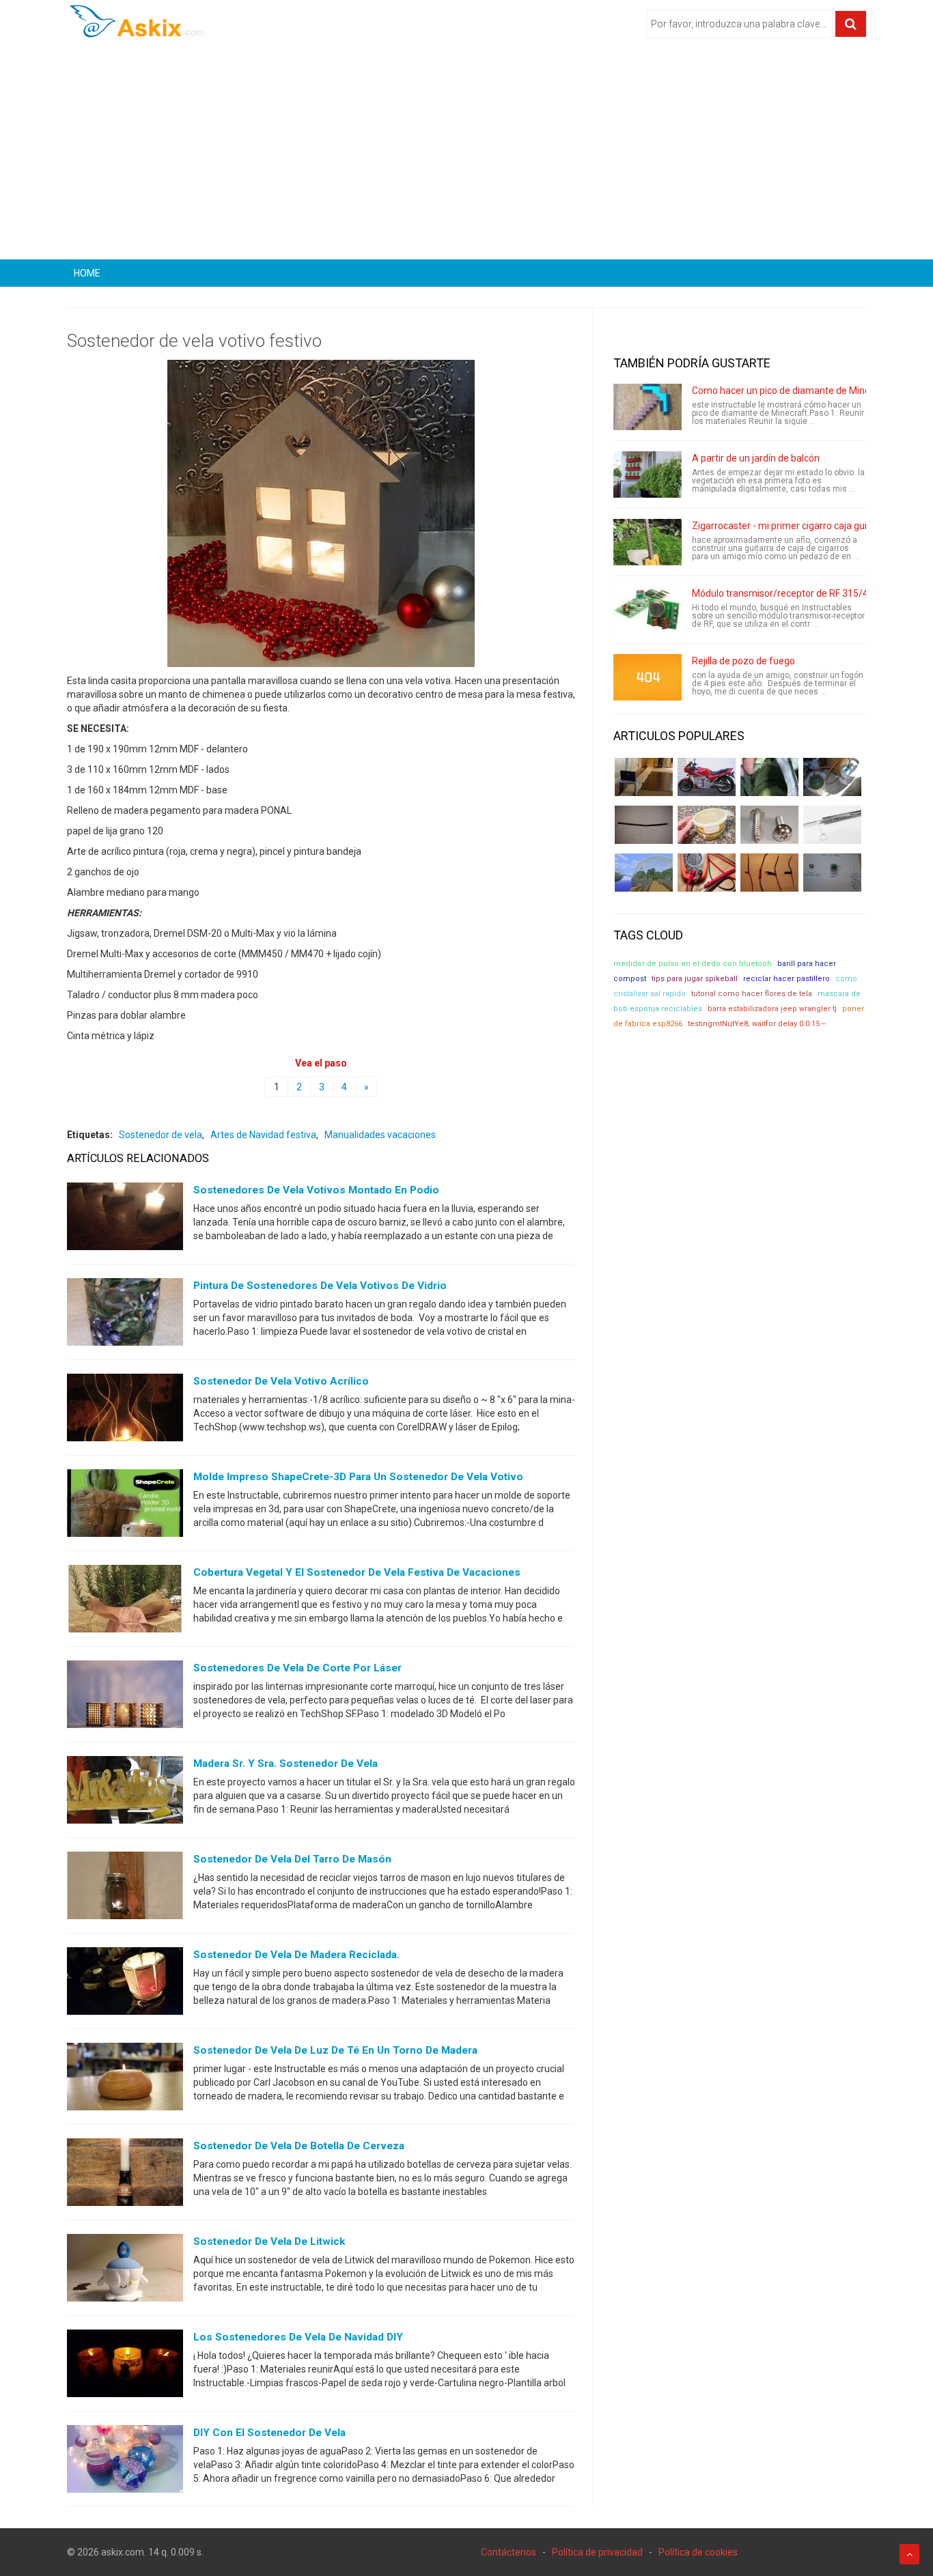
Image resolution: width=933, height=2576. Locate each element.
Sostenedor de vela (161, 1135)
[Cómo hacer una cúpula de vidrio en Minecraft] (644, 873)
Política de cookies (698, 2552)
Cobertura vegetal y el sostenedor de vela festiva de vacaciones (357, 1572)
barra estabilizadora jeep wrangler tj (772, 1009)
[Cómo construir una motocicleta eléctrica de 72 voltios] (707, 777)
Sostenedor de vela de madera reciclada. (296, 1955)
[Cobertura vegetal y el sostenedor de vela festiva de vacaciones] (125, 1602)
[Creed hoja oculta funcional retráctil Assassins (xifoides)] (832, 825)
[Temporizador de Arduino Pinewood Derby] (644, 777)
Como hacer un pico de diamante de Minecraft (792, 391)
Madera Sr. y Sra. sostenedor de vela (286, 1764)
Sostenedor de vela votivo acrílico (281, 1381)
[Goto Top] (909, 2554)
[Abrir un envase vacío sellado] (707, 825)
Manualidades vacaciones (380, 1135)
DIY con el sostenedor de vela (269, 2433)
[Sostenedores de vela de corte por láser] (125, 1697)
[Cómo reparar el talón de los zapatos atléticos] (769, 777)
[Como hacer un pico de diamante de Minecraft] (647, 407)
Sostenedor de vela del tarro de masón (292, 1859)
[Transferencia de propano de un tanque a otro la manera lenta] (832, 777)
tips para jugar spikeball (695, 979)
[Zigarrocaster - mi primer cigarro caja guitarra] (647, 542)
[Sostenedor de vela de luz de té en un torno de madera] (125, 2080)
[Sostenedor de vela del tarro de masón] (125, 1888)
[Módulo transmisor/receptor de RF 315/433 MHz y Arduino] (647, 610)
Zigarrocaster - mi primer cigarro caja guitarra (790, 526)
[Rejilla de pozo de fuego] (647, 677)
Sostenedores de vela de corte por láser (297, 1668)
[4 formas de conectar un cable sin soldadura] (769, 873)
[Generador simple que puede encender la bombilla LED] (832, 873)
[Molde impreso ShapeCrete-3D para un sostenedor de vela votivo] (125, 1506)
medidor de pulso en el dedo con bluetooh (693, 964)
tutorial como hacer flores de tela (752, 994)
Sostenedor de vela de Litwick (269, 2241)
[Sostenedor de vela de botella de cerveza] (125, 2175)
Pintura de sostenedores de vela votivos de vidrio (320, 1286)
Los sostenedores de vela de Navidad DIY (298, 2337)
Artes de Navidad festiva (263, 1135)
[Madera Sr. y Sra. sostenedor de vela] (125, 1793)
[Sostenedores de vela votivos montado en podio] (125, 1219)
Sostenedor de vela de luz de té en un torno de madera (335, 2050)
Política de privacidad (597, 2552)
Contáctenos (509, 2552)
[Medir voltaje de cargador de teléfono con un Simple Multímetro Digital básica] (707, 873)
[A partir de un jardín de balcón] (647, 475)
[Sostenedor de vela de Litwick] (125, 2271)
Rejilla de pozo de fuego (743, 661)
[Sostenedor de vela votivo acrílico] (125, 1411)
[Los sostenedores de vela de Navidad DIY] (125, 2366)
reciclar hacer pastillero (786, 979)
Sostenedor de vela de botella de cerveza (299, 2146)
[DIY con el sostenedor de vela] (125, 2462)
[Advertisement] (466, 154)
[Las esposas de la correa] (644, 825)
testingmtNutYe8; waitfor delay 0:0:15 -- (757, 1024)
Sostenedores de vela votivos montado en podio (316, 1190)
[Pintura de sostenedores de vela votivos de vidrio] (125, 1315)
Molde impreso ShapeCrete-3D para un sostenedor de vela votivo (358, 1477)
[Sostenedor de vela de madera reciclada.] (125, 1984)
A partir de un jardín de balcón (756, 458)
